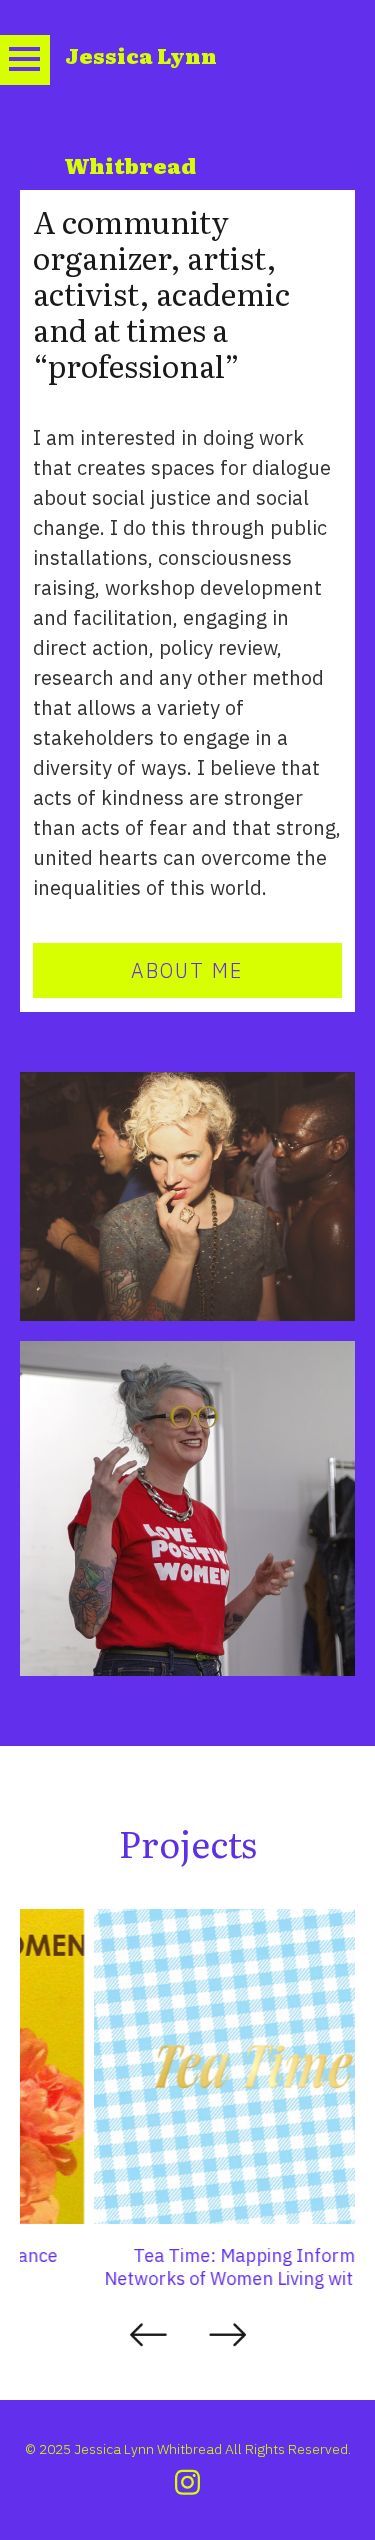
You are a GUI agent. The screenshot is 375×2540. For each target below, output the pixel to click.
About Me (187, 970)
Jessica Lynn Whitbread (141, 79)
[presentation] (148, 2335)
